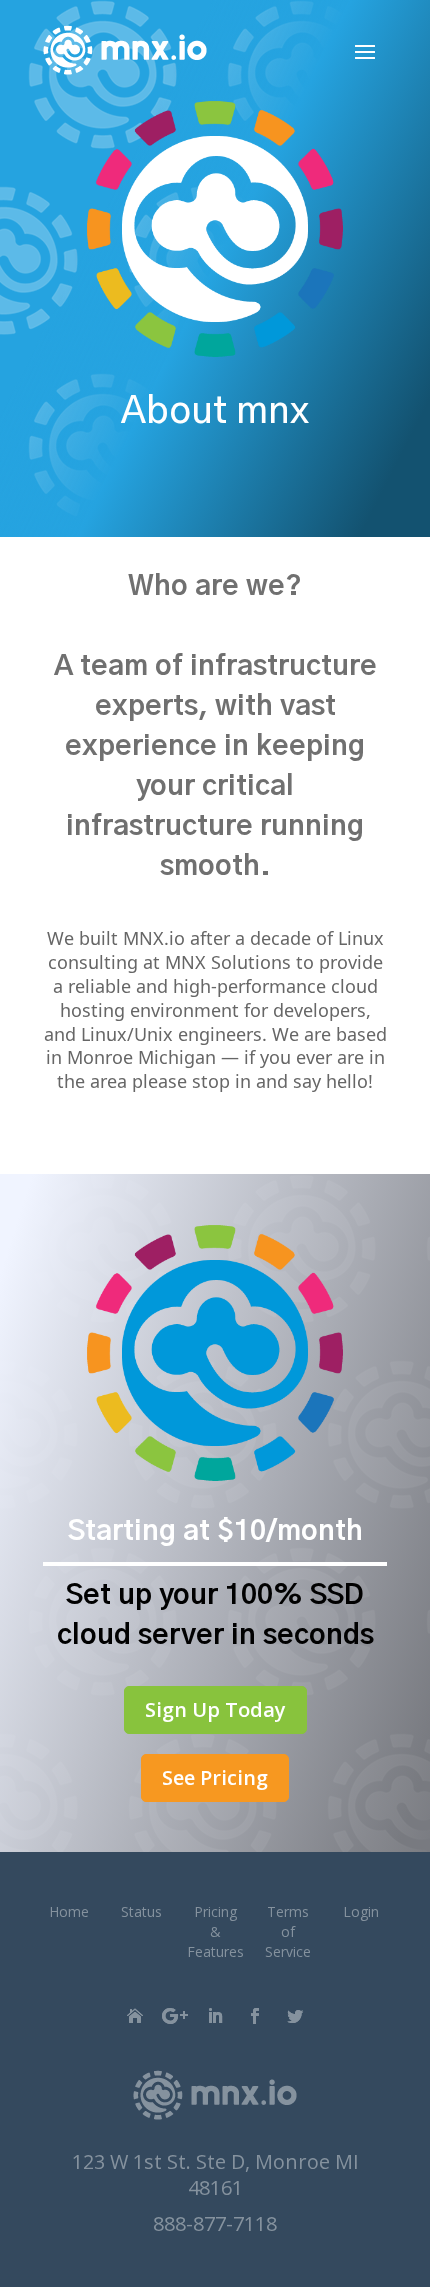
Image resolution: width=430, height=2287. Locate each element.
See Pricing (215, 1777)
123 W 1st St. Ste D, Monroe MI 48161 (215, 2174)
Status (141, 1911)
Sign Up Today (215, 1709)
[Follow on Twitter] (295, 2016)
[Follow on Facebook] (255, 2016)
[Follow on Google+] (175, 2016)
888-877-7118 (215, 2223)
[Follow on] (135, 2016)
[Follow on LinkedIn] (215, 2016)
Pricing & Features (215, 1931)
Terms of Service (288, 1931)
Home (69, 1911)
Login (361, 1911)
